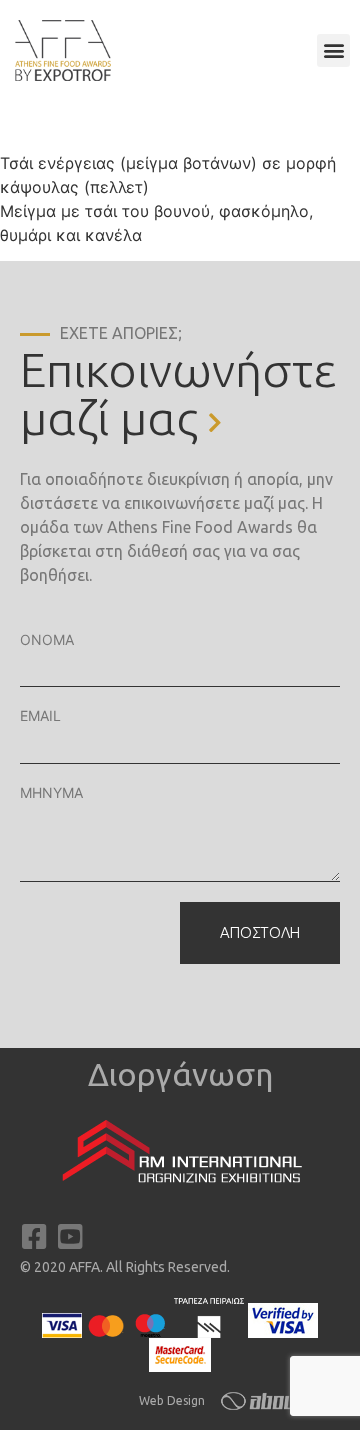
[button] (333, 50)
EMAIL (40, 715)
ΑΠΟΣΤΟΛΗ (260, 932)
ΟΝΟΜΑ (47, 639)
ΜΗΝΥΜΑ (51, 792)
